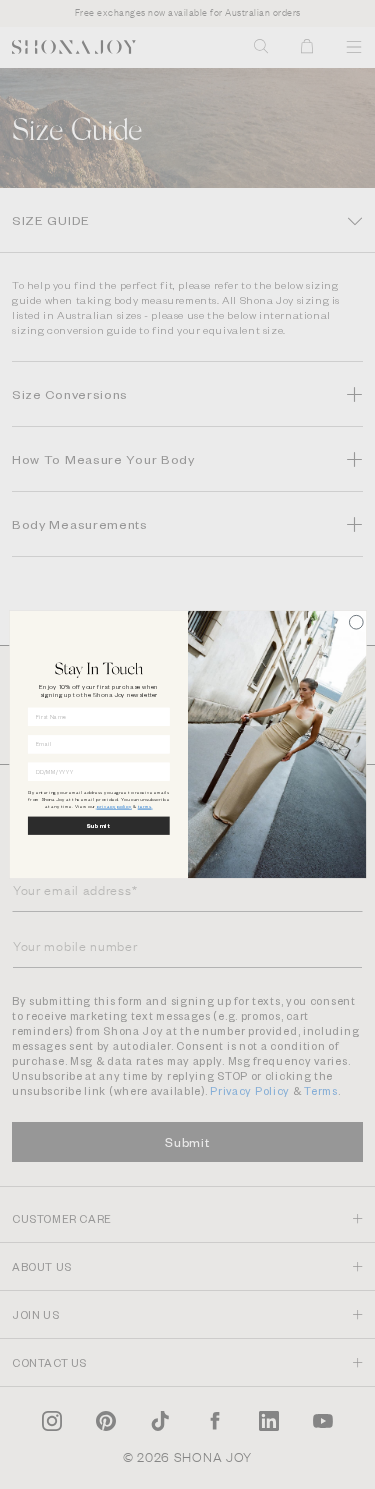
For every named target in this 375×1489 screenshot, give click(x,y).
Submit (98, 825)
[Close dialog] (356, 622)
